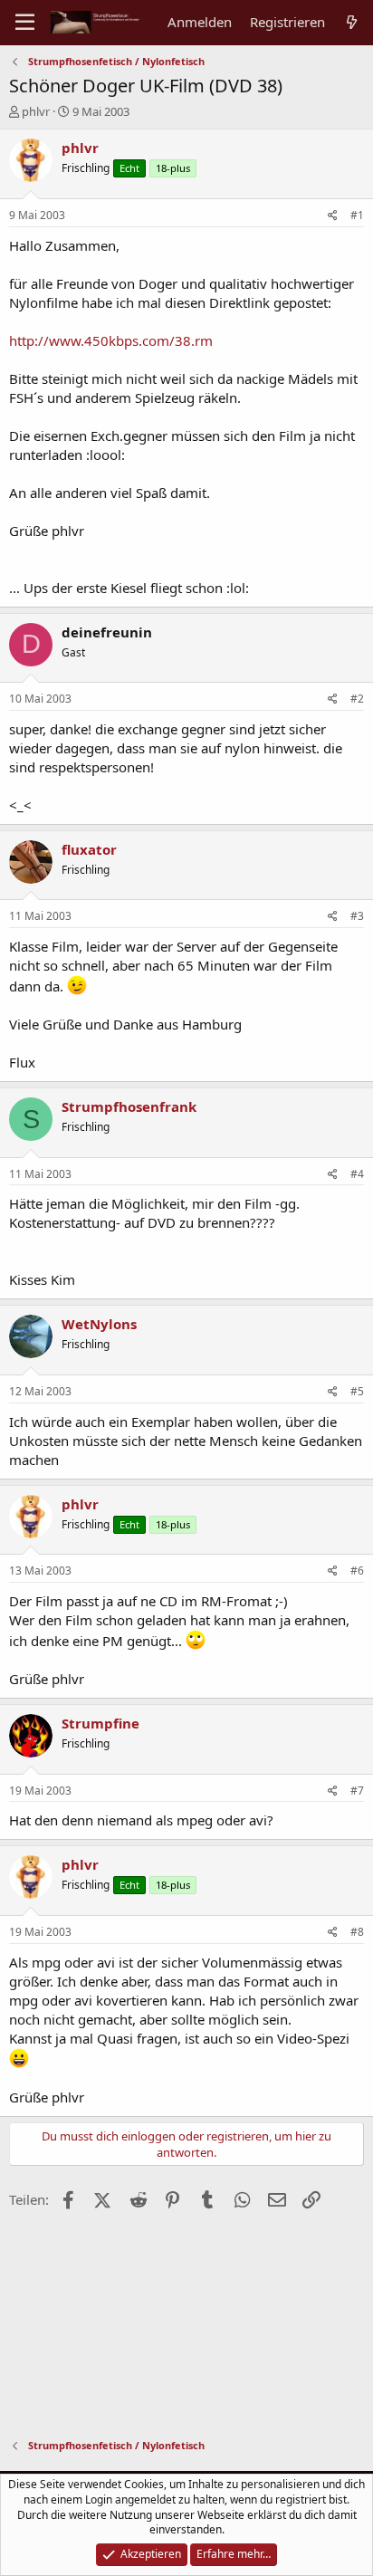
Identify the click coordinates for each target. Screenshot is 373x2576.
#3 (357, 916)
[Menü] (25, 23)
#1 (357, 215)
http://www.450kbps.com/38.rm (111, 340)
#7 (357, 1791)
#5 (357, 1391)
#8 (357, 1932)
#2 (357, 699)
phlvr (36, 111)
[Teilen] (333, 216)
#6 (357, 1570)
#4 (357, 1174)
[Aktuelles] (352, 22)
